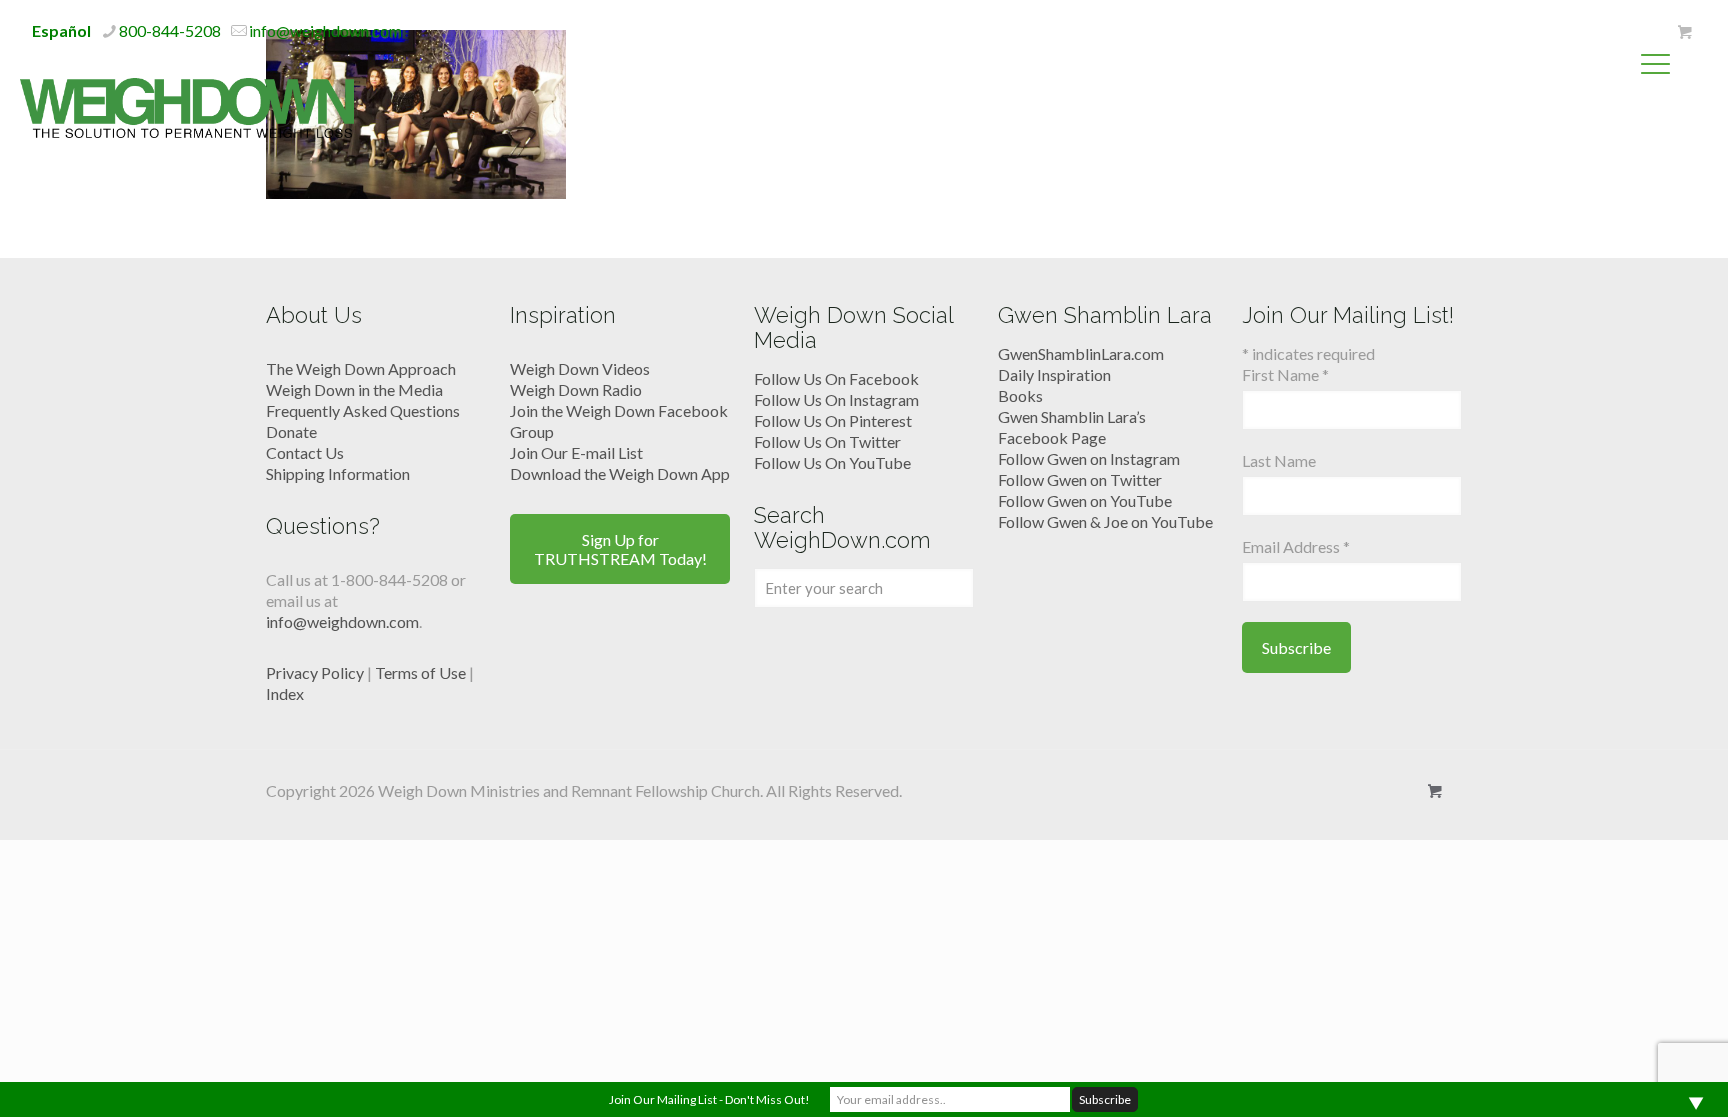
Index (285, 693)
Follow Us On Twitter (827, 441)
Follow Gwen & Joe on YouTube (1105, 521)
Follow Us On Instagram (836, 399)
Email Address (1296, 546)
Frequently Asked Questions (363, 410)
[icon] (1684, 32)
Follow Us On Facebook (836, 378)
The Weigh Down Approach (361, 368)
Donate (291, 431)
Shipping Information (338, 473)
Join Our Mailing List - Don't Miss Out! (709, 1099)
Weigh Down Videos (580, 368)
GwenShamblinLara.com (1081, 353)
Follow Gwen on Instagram (1089, 458)
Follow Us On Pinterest (833, 420)
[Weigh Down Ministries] (187, 106)
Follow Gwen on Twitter (1080, 479)
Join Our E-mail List (576, 452)
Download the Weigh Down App (620, 473)
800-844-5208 (170, 30)
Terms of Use (420, 672)
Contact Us (305, 452)
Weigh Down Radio (576, 389)
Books (1020, 395)
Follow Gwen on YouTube (1085, 500)
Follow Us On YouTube (832, 462)
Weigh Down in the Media (354, 389)
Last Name (1279, 460)
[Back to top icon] (1632, 1076)
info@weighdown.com (325, 30)
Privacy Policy (315, 672)
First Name (1285, 374)
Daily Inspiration (1054, 374)
